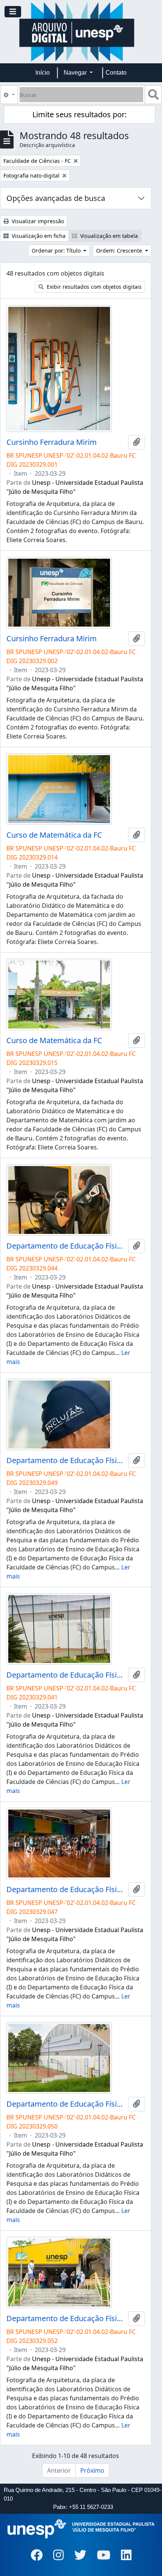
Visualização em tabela (108, 236)
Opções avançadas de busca (56, 198)
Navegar (76, 73)
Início (43, 73)
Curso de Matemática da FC (54, 835)
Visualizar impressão (37, 221)
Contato (116, 73)
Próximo (92, 2470)
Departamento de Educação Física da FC (66, 1246)
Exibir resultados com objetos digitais (93, 287)
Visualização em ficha (38, 236)
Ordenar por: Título (57, 251)
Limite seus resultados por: (79, 114)
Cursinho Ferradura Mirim (52, 442)
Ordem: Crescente (120, 251)
